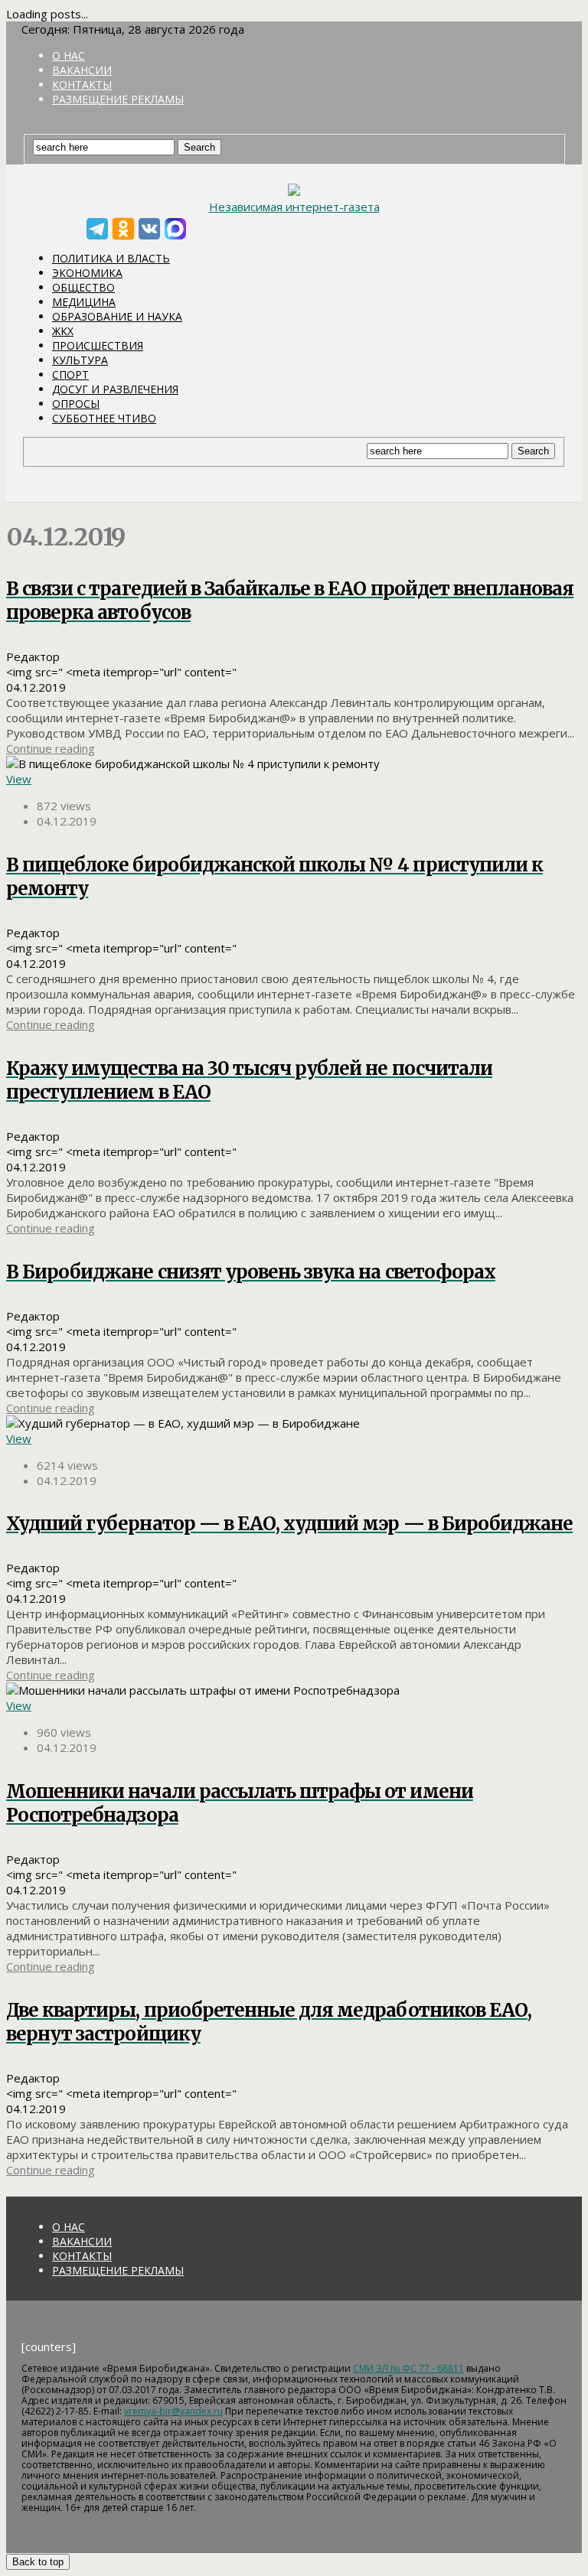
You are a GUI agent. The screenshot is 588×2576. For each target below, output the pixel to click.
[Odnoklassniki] (123, 229)
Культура (80, 360)
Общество (83, 287)
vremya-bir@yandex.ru (173, 2411)
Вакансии (82, 70)
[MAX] (175, 229)
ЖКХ (63, 331)
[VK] (149, 229)
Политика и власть (111, 258)
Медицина (84, 302)
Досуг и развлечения (115, 389)
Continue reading (51, 748)
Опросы (76, 404)
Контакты (82, 85)
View (19, 779)
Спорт (70, 375)
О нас (69, 55)
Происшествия (98, 345)
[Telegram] (97, 229)
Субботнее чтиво (104, 418)
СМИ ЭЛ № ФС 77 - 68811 (408, 2368)
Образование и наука (117, 316)
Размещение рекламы (118, 99)
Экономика (87, 273)
